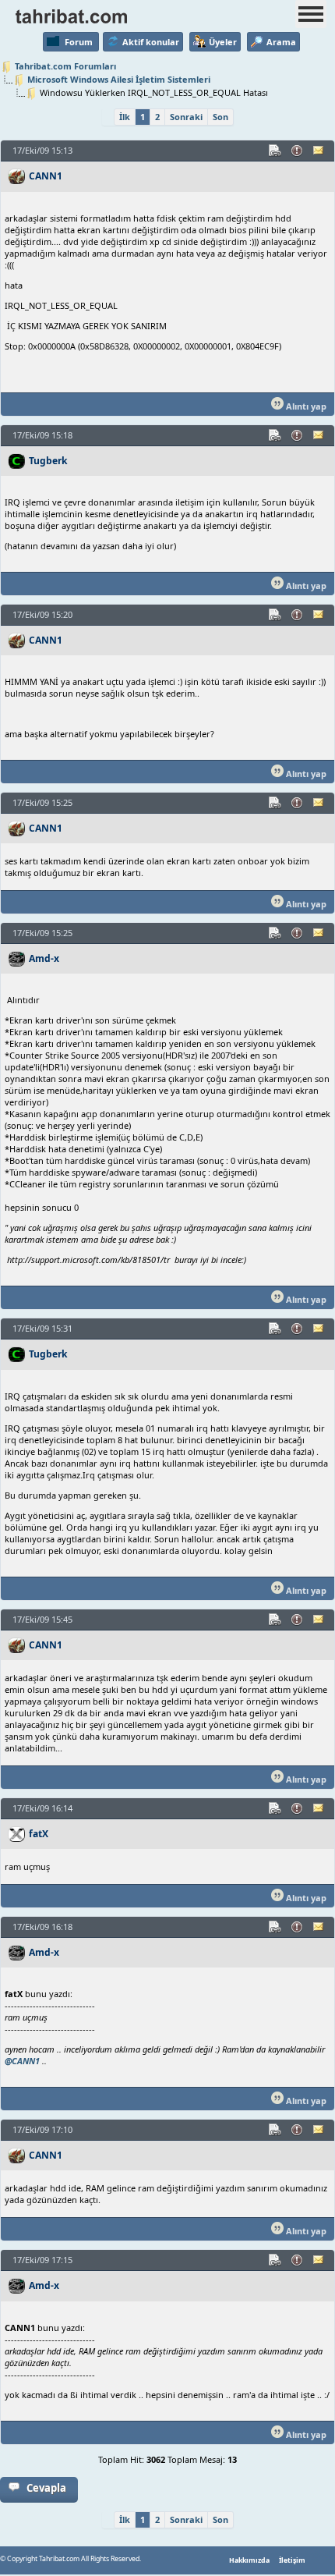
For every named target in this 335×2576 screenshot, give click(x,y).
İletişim (292, 2560)
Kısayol (276, 151)
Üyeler (223, 42)
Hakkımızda (249, 2560)
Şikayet (298, 151)
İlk (125, 117)
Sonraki (186, 117)
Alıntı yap (305, 406)
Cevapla (46, 2488)
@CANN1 (22, 2061)
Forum (79, 42)
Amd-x (44, 958)
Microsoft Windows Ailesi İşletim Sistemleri (119, 79)
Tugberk (48, 461)
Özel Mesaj (319, 151)
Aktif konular (151, 42)
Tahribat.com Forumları (65, 66)
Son (220, 117)
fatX (39, 1834)
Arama (281, 42)
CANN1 (46, 176)
